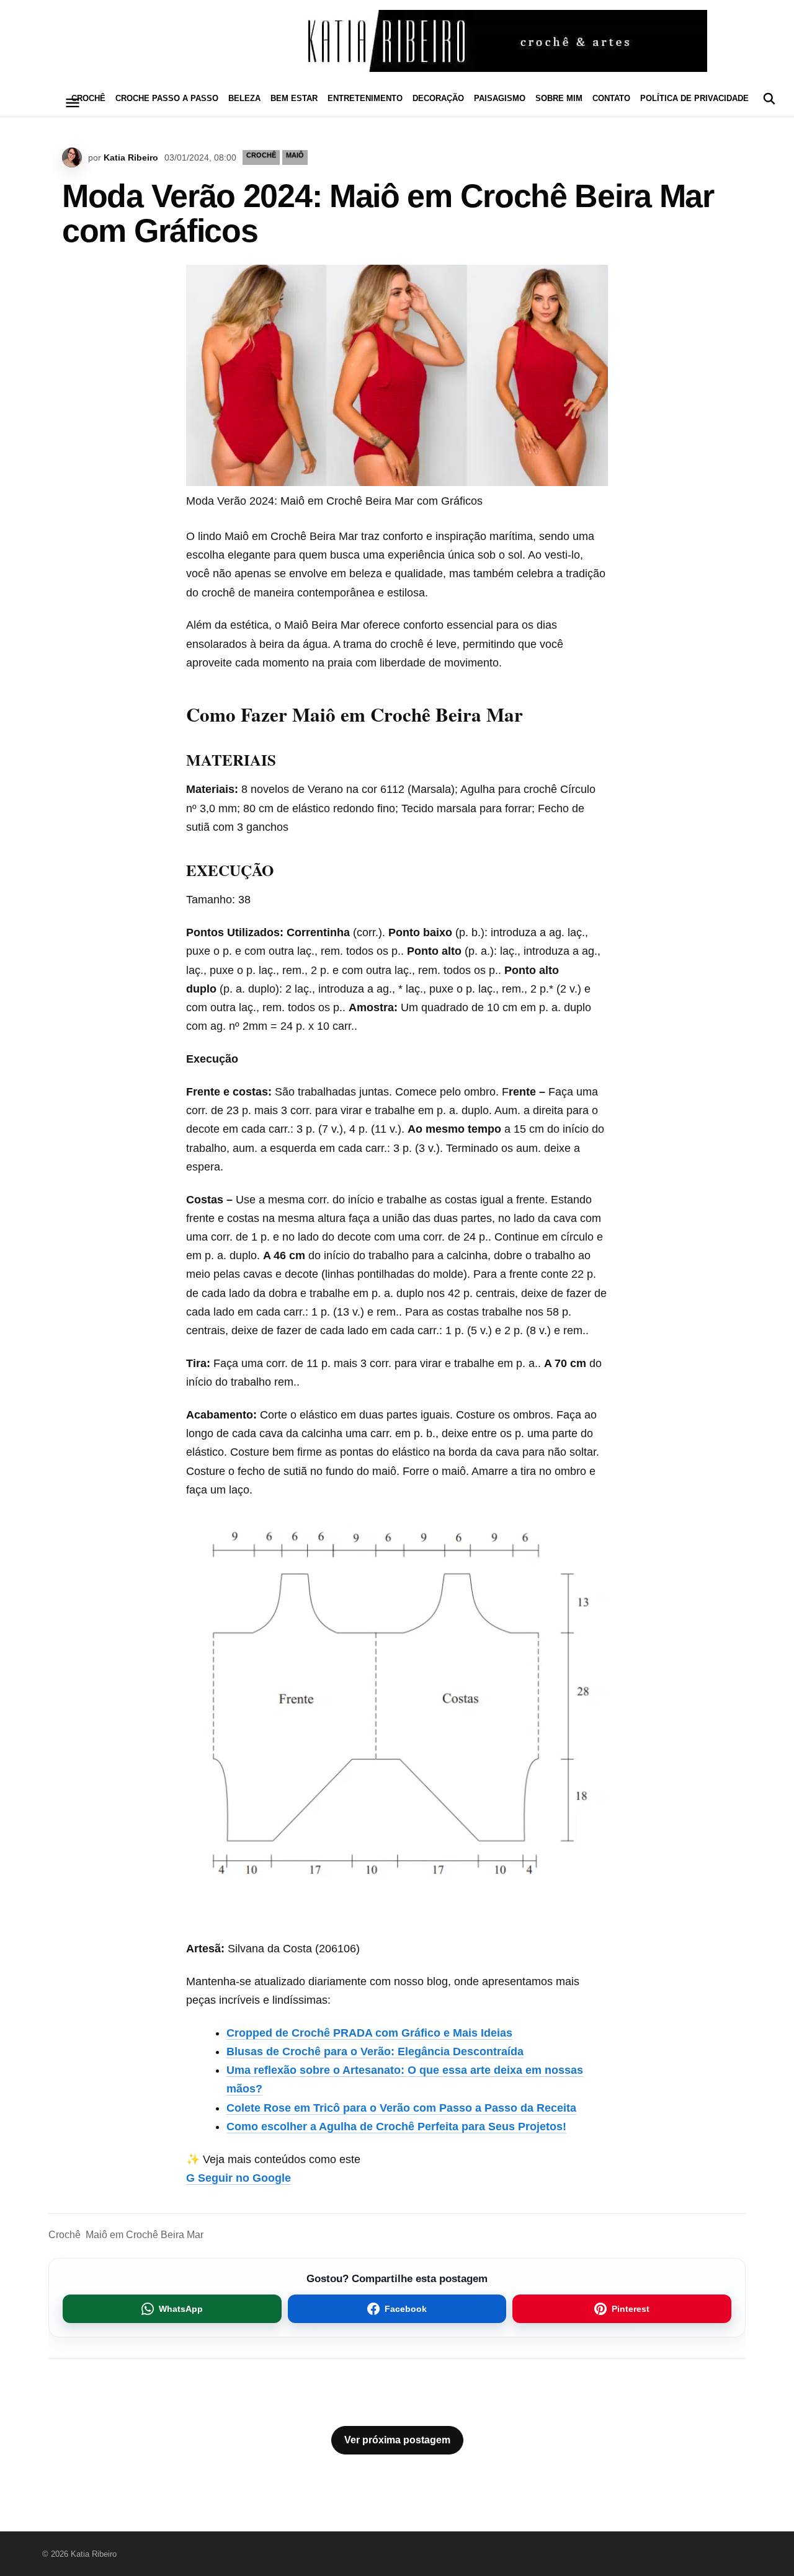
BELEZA (244, 98)
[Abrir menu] (73, 103)
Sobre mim (559, 98)
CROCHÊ (88, 98)
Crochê (65, 2235)
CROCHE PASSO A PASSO (167, 98)
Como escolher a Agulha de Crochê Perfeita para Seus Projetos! (396, 2127)
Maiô (295, 155)
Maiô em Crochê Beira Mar (145, 2235)
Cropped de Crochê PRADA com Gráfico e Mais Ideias (369, 2033)
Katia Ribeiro (131, 157)
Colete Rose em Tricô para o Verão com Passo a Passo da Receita (401, 2108)
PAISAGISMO (500, 98)
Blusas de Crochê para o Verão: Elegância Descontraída (375, 2052)
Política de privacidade (694, 98)
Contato (611, 98)
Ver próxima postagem (397, 2440)
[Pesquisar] (769, 99)
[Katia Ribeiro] (397, 41)
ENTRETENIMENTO (365, 98)
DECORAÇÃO (438, 98)
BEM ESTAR (294, 98)
